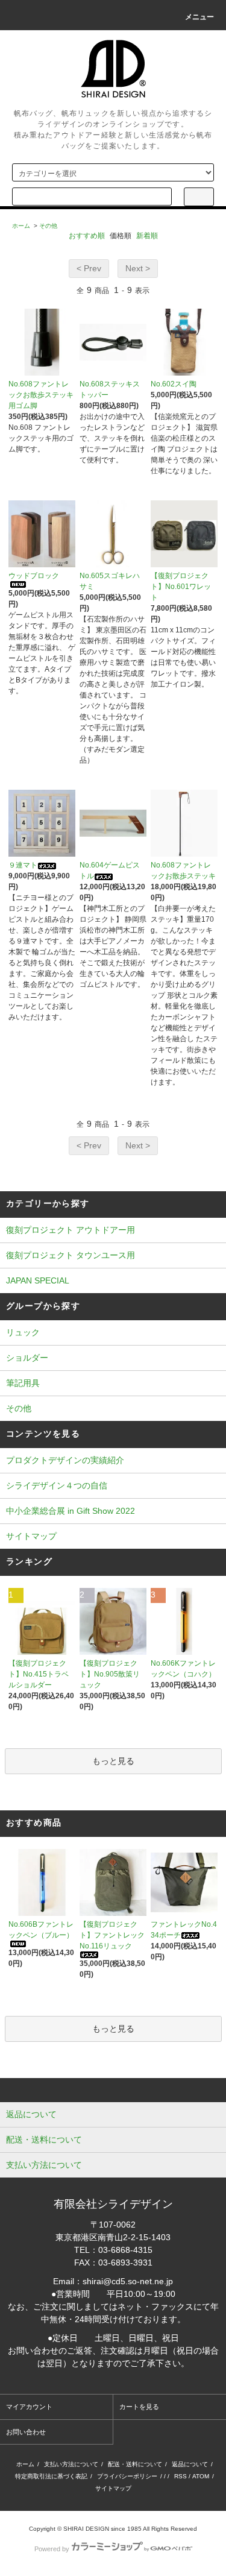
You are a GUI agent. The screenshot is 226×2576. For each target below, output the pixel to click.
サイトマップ (31, 1536)
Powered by (52, 2549)
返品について (190, 2464)
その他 (48, 226)
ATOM (201, 2476)
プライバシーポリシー (127, 2476)
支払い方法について (71, 2464)
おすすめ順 (87, 236)
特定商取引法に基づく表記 (51, 2476)
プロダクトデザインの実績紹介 (65, 1460)
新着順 (147, 236)
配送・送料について (135, 2464)
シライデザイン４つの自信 (57, 1485)
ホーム (21, 226)
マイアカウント (29, 2407)
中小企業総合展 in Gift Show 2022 (71, 1511)
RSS (180, 2476)
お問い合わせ (26, 2432)
